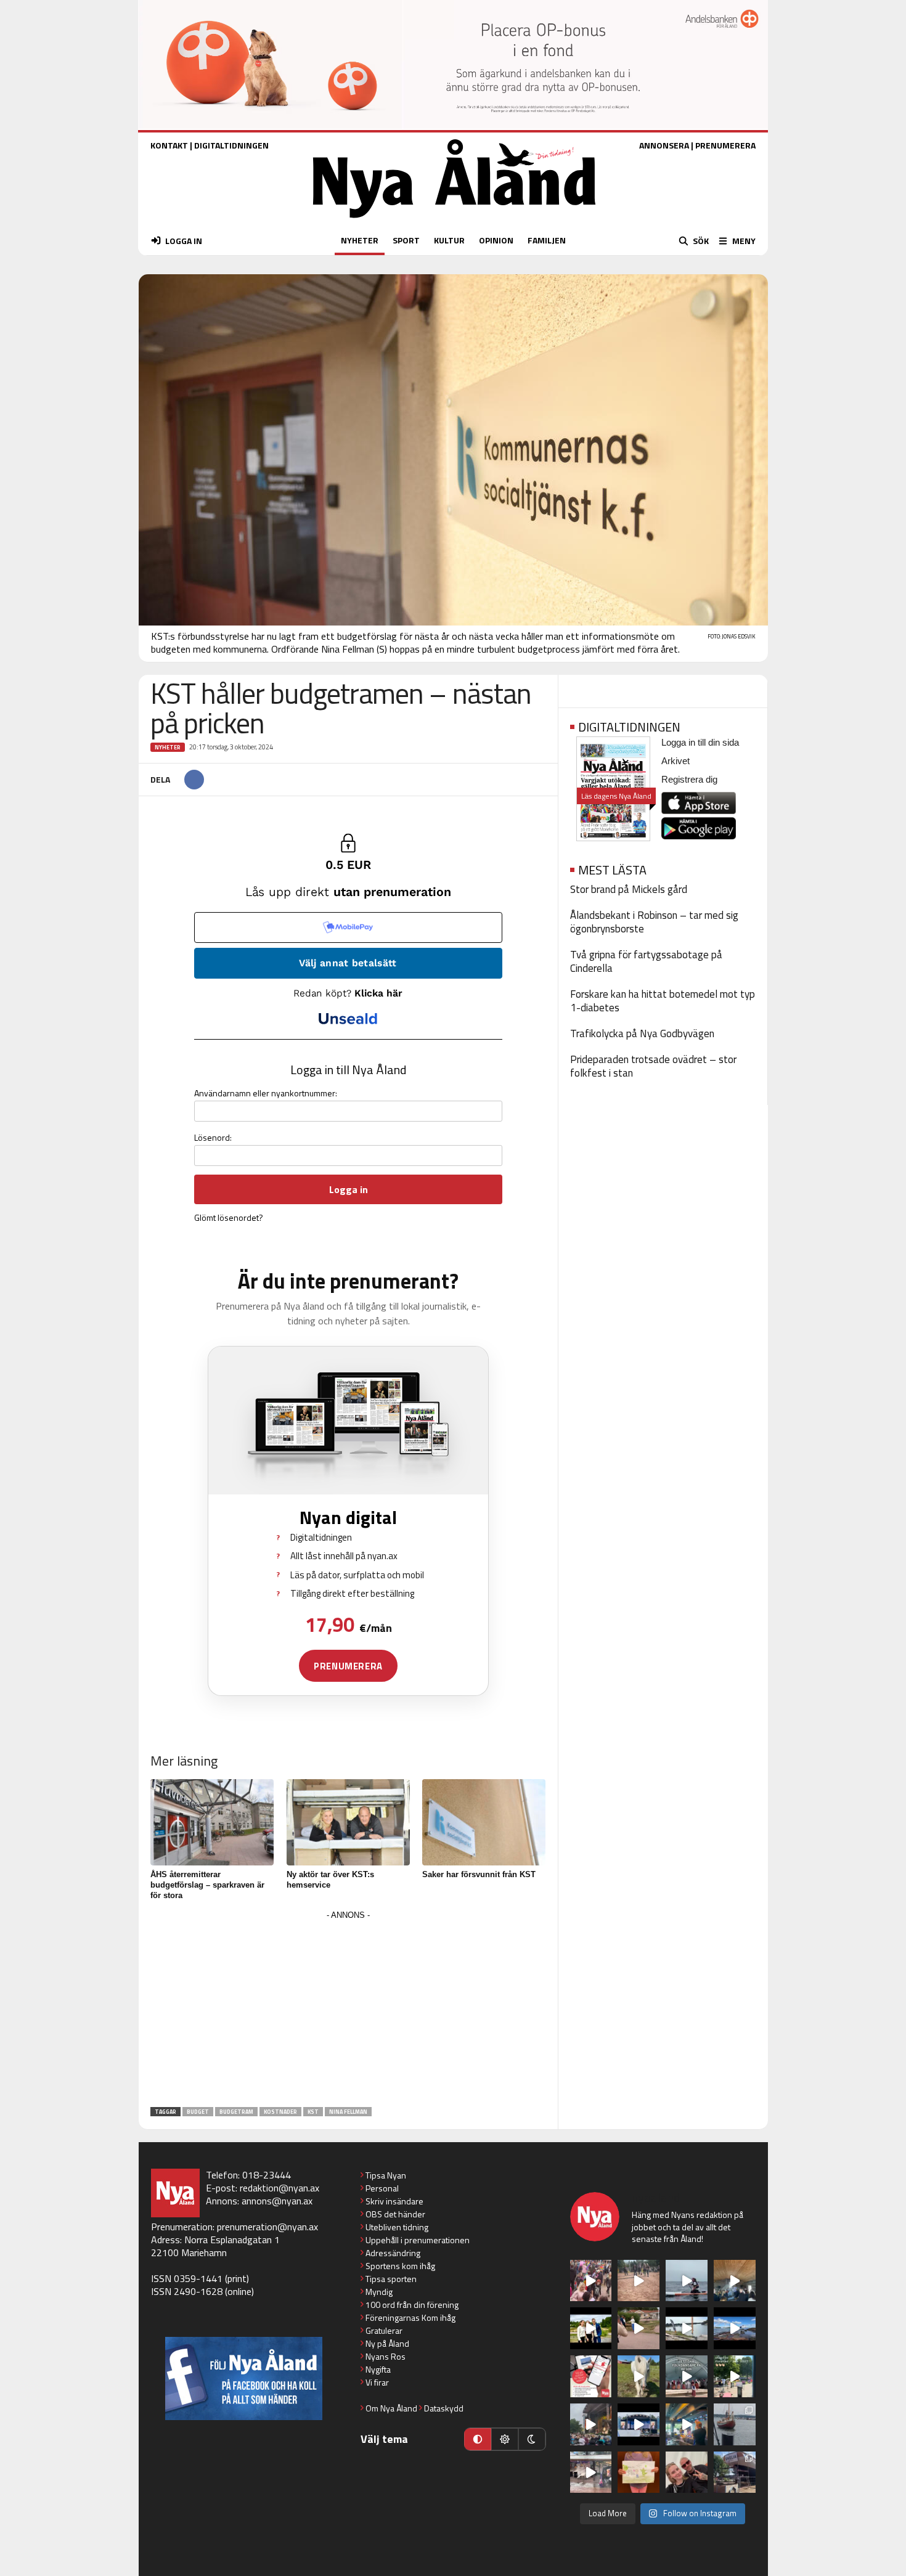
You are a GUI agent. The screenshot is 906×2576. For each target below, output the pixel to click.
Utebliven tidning (397, 2227)
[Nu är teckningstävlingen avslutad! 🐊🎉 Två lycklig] (639, 2472)
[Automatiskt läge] (478, 2439)
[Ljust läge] (505, 2439)
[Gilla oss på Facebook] (244, 2378)
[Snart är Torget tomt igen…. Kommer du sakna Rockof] (735, 2376)
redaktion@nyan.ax (280, 2188)
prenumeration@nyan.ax (267, 2227)
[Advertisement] (348, 2010)
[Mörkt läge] (532, 2439)
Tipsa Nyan (386, 2175)
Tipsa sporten (391, 2279)
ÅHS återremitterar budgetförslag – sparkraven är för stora (207, 1885)
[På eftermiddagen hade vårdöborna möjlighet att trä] (591, 2328)
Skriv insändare (394, 2201)
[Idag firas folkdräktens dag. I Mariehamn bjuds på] (687, 2376)
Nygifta (378, 2369)
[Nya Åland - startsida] (454, 221)
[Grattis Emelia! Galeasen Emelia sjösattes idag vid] (735, 2424)
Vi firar (377, 2382)
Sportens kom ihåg (400, 2266)
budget (198, 2112)
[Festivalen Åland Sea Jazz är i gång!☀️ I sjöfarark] (735, 2281)
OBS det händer (395, 2214)
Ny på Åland (387, 2343)
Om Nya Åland (391, 2408)
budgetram (236, 2112)
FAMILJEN (547, 240)
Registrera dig (689, 779)
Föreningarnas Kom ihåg (410, 2317)
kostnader (280, 2112)
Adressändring (393, 2253)
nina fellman (348, 2112)
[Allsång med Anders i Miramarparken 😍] (639, 2424)
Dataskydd (444, 2408)
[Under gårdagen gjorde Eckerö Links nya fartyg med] (735, 2328)
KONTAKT (169, 145)
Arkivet (675, 761)
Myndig (379, 2292)
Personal (382, 2188)
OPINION (496, 240)
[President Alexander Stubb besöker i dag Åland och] (639, 2328)
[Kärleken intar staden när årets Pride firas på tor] (591, 2281)
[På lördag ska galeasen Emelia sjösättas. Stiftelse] (735, 2472)
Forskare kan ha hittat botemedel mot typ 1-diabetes (663, 1001)
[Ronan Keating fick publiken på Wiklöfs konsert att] (591, 2424)
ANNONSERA (664, 145)
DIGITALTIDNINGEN (231, 145)
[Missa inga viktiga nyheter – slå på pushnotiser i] (591, 2376)
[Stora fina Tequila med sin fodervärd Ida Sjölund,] (639, 2376)
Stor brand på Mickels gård (629, 889)
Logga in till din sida (700, 742)
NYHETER (360, 240)
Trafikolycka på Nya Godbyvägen (642, 1033)
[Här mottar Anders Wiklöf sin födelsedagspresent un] (687, 2424)
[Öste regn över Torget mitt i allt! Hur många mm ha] (591, 2472)
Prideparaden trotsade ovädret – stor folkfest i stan (653, 1066)
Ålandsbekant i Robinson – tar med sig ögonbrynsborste (654, 922)
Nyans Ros (386, 2356)
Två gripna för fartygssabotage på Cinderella (646, 961)
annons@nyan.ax (277, 2201)
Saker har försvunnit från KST (479, 1874)
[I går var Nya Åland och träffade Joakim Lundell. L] (687, 2472)
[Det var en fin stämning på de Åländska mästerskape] (639, 2281)
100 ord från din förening (412, 2305)
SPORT (406, 240)
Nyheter (168, 747)
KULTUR (449, 240)
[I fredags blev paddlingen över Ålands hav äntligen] (687, 2281)
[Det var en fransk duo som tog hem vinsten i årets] (687, 2328)
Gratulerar (384, 2330)
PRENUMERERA (725, 145)
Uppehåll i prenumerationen (418, 2240)
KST (313, 2112)
